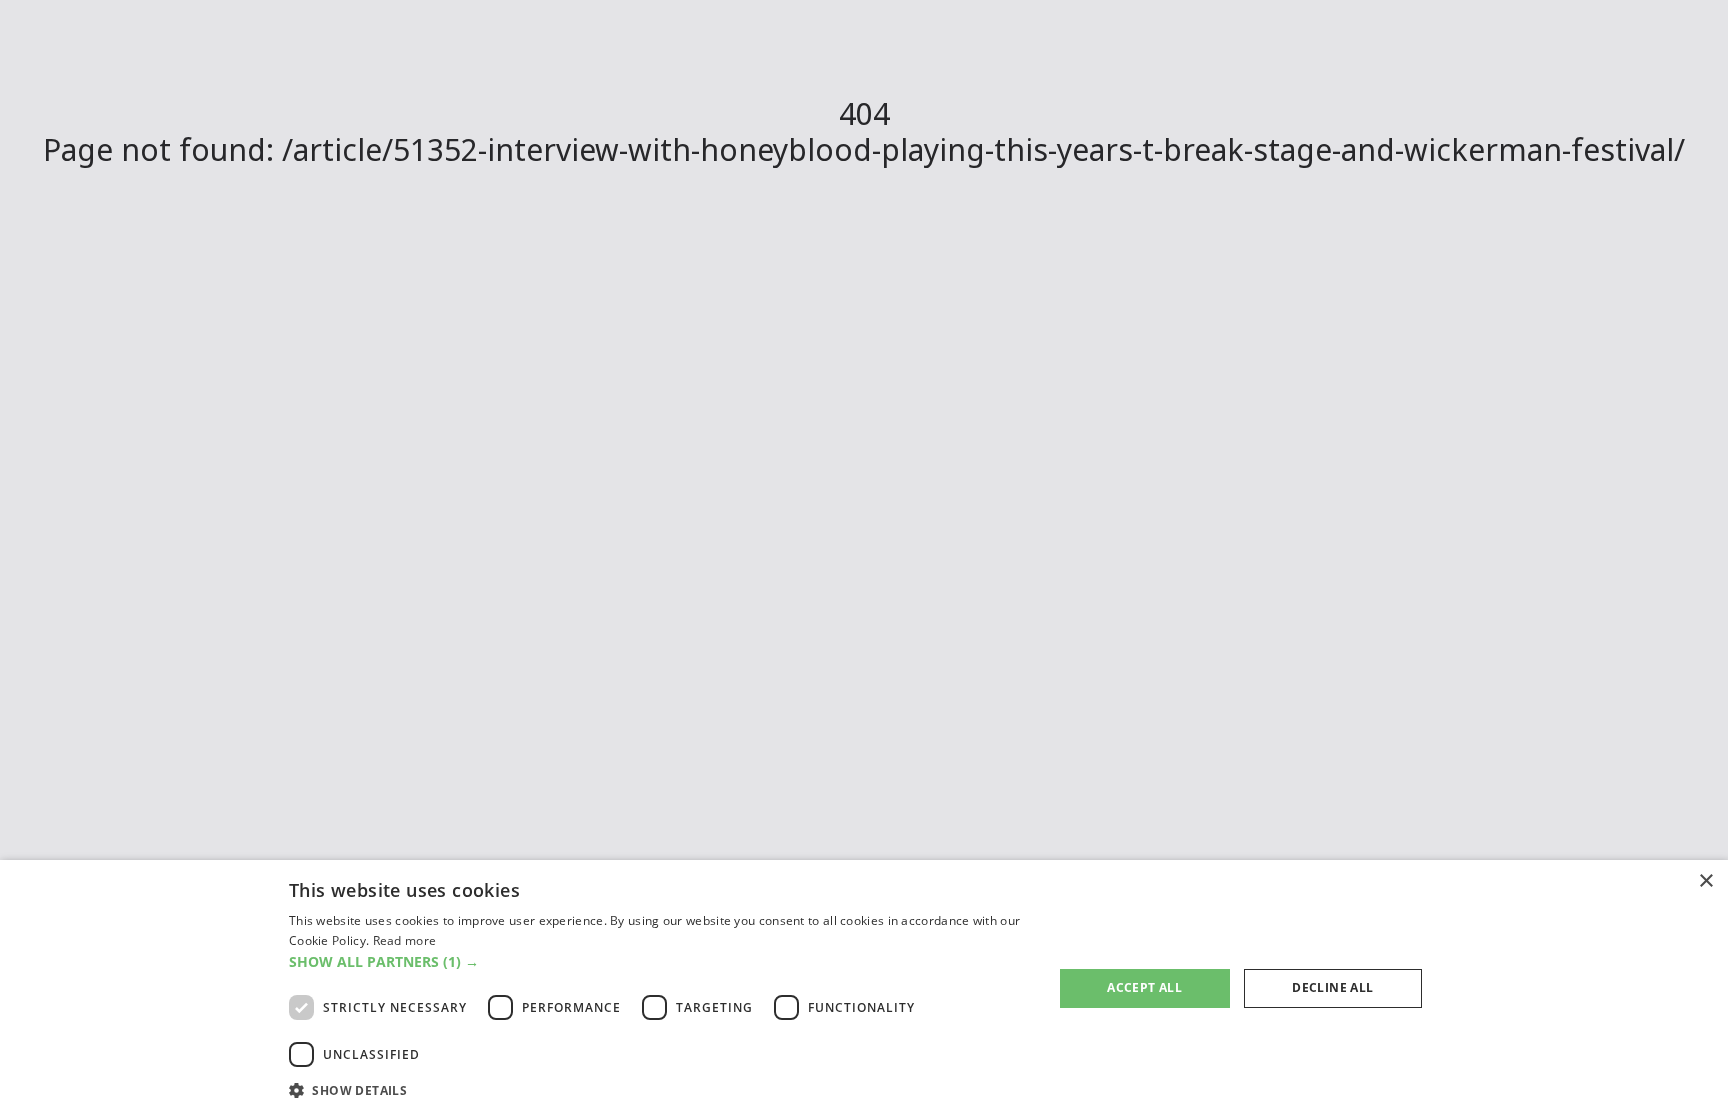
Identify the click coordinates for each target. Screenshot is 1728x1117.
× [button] (1705, 881)
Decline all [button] (1332, 987)
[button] (659, 961)
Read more (405, 940)
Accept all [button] (1144, 987)
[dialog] (864, 988)
